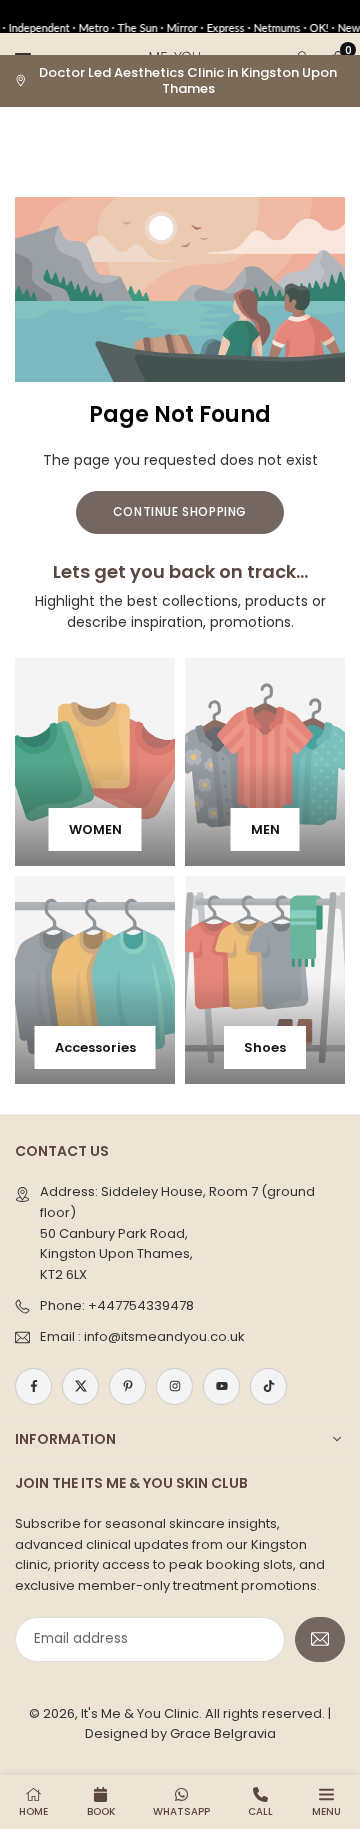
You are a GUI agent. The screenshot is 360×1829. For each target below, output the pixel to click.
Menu (326, 1811)
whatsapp (181, 1811)
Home (33, 1811)
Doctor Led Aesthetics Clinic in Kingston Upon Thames (188, 80)
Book (101, 1811)
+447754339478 (141, 1305)
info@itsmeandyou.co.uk (164, 1336)
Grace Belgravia (223, 1733)
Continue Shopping (180, 511)
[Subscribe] (320, 1639)
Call (260, 1811)
